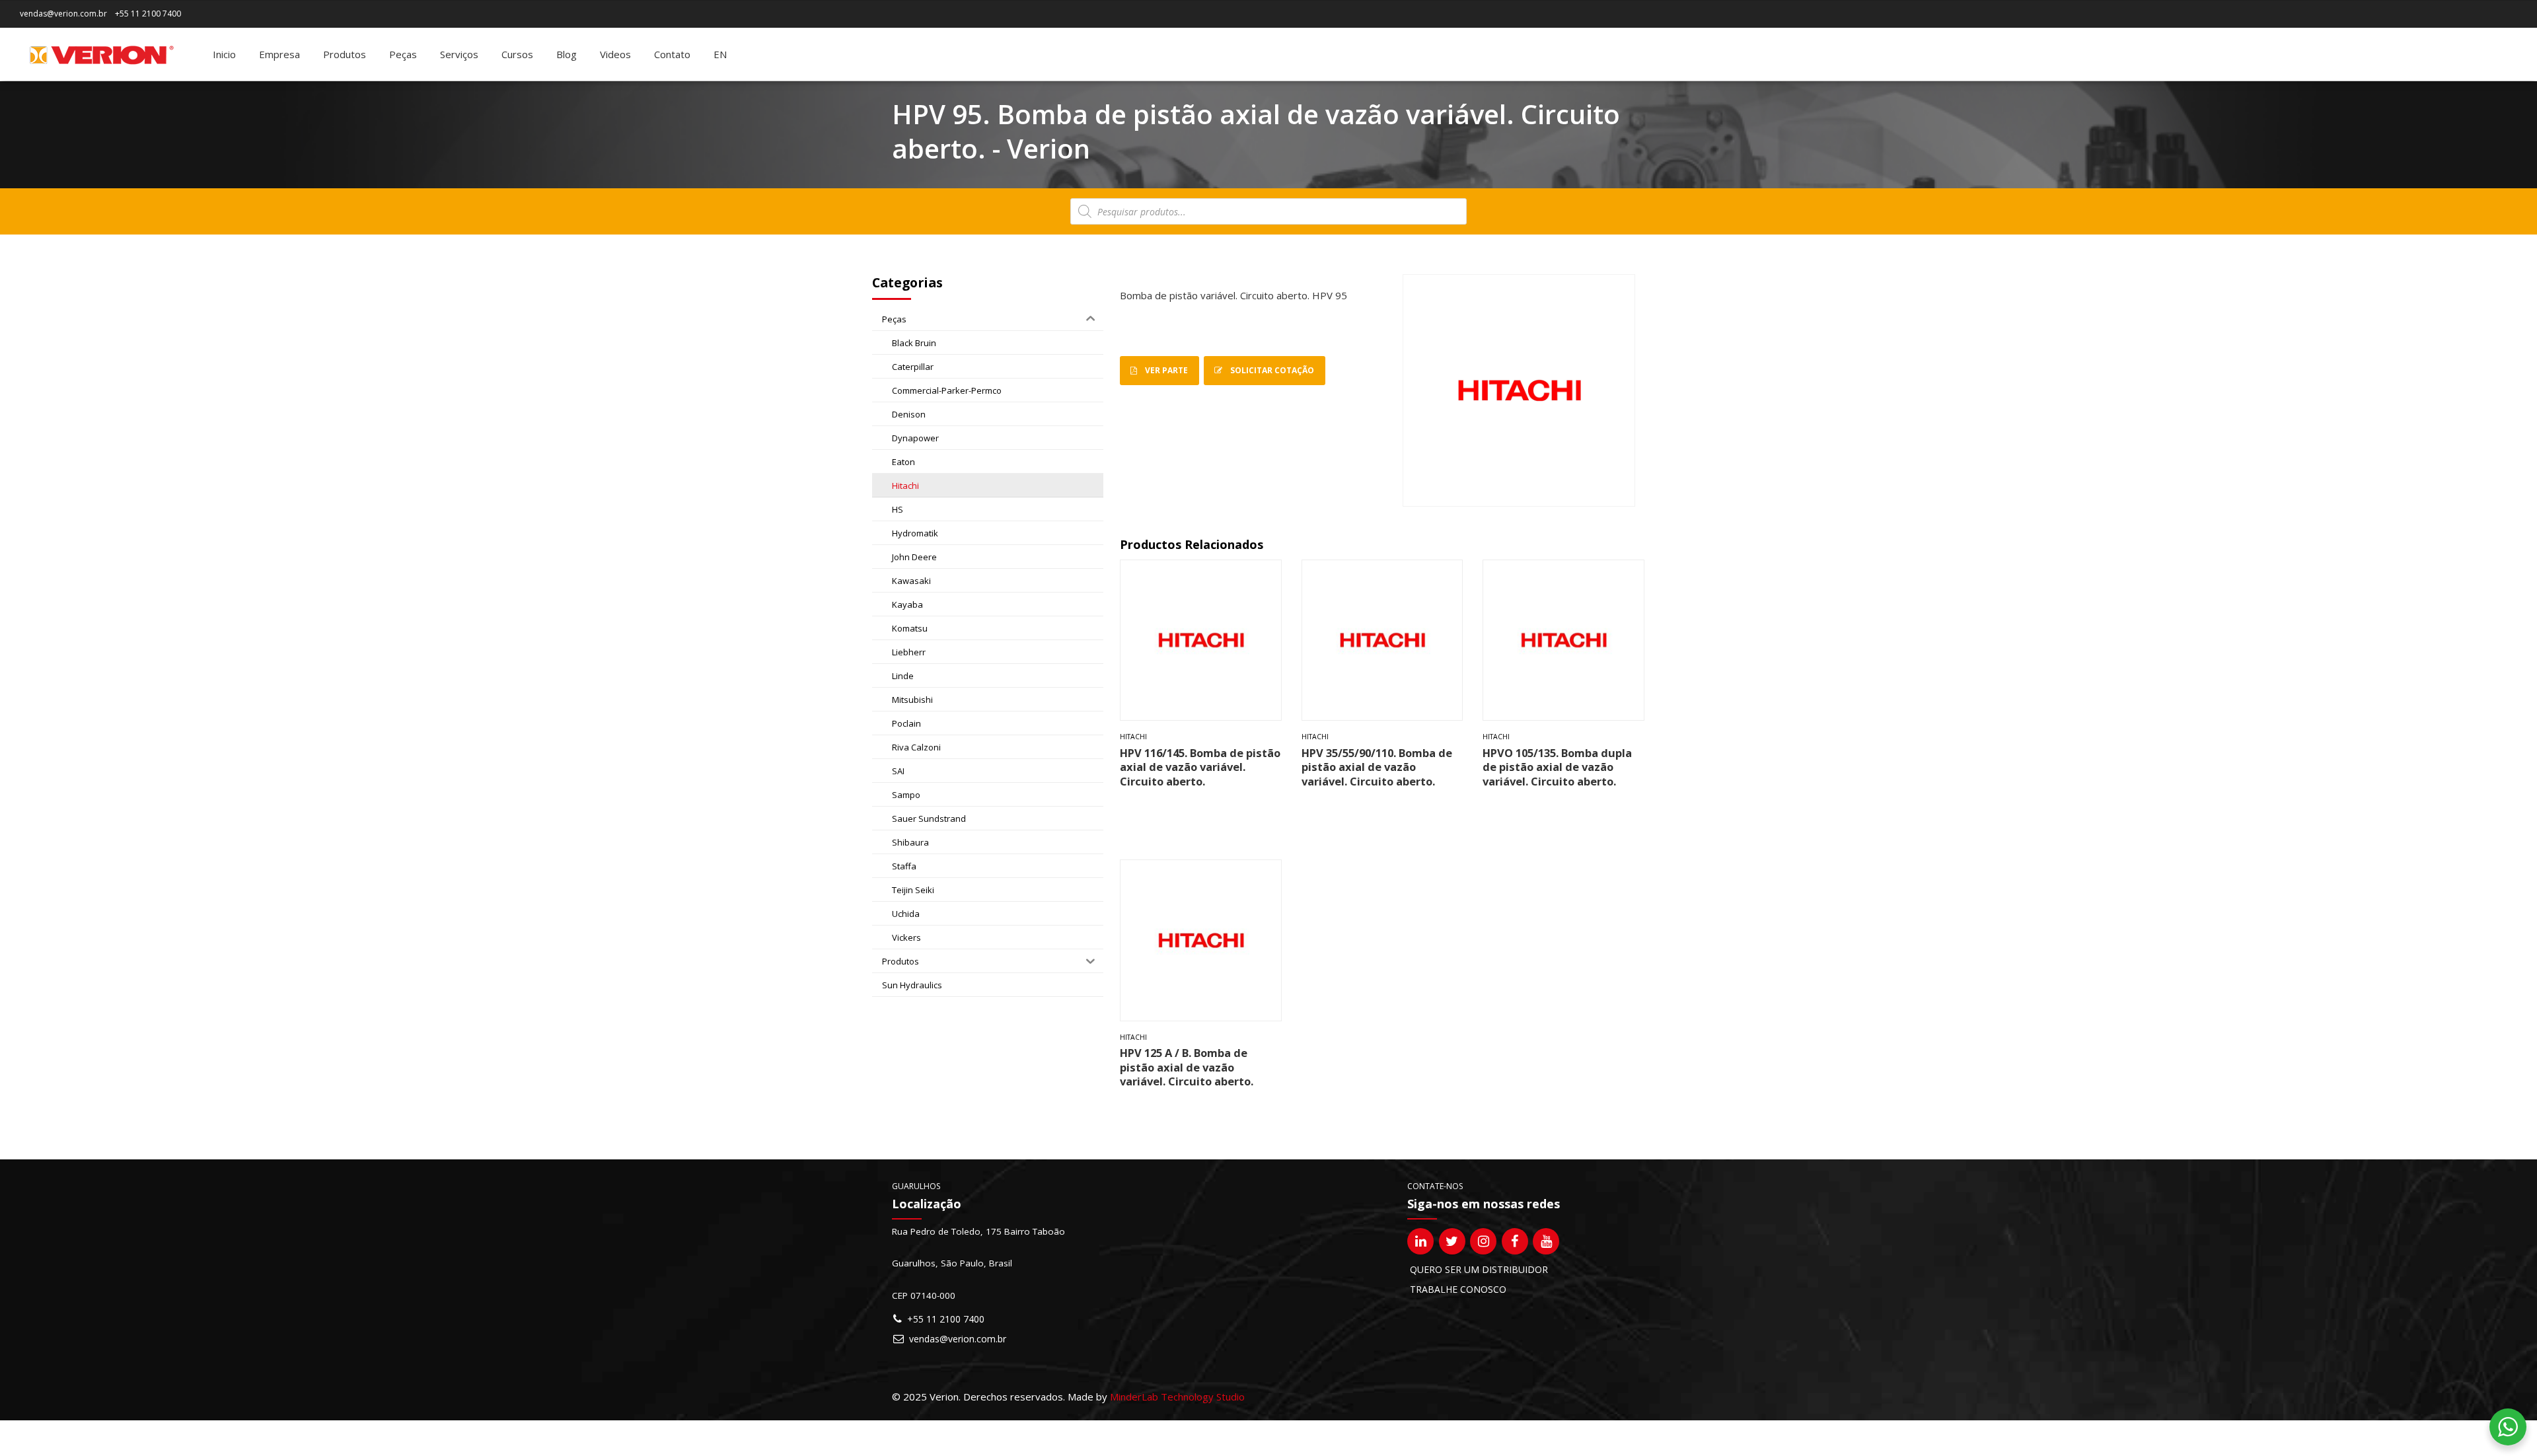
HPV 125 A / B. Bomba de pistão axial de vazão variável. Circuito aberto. (1187, 1067)
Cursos (517, 54)
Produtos (345, 54)
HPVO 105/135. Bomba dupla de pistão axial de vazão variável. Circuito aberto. (1557, 767)
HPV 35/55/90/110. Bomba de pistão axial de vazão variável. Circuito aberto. (1377, 767)
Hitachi (1133, 737)
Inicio (224, 54)
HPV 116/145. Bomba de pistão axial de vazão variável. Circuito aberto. (1200, 767)
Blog (567, 54)
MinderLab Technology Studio (1177, 1397)
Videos (615, 54)
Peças (403, 54)
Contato (672, 54)
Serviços (459, 54)
